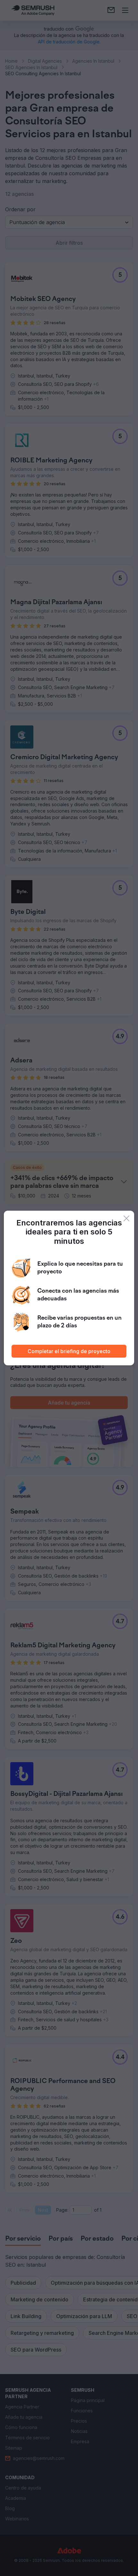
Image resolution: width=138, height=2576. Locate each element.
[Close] (126, 1218)
